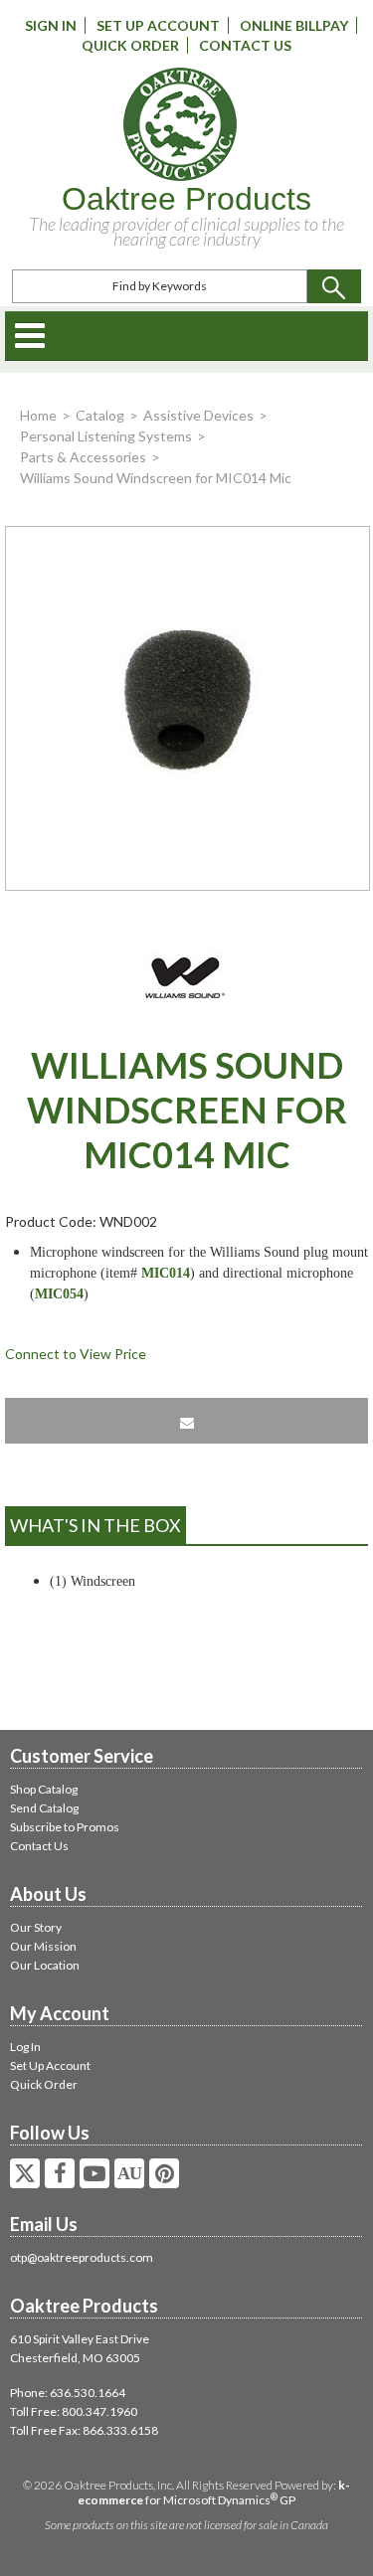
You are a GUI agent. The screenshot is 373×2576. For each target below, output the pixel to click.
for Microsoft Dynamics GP (214, 2492)
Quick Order (130, 45)
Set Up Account (158, 25)
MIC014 (166, 1273)
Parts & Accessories (83, 457)
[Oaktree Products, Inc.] (180, 124)
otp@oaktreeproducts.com (82, 2257)
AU (129, 2173)
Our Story (36, 1927)
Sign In (51, 25)
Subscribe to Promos (65, 1827)
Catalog (100, 415)
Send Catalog (44, 1808)
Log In (25, 2047)
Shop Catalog (44, 1789)
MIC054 (59, 1294)
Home (38, 415)
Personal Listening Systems (106, 436)
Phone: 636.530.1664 (68, 2393)
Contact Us (245, 45)
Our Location (45, 1965)
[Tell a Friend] (186, 1421)
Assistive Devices (198, 415)
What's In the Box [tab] (95, 1525)
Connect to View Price (76, 1354)
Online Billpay (294, 25)
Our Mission (43, 1946)
